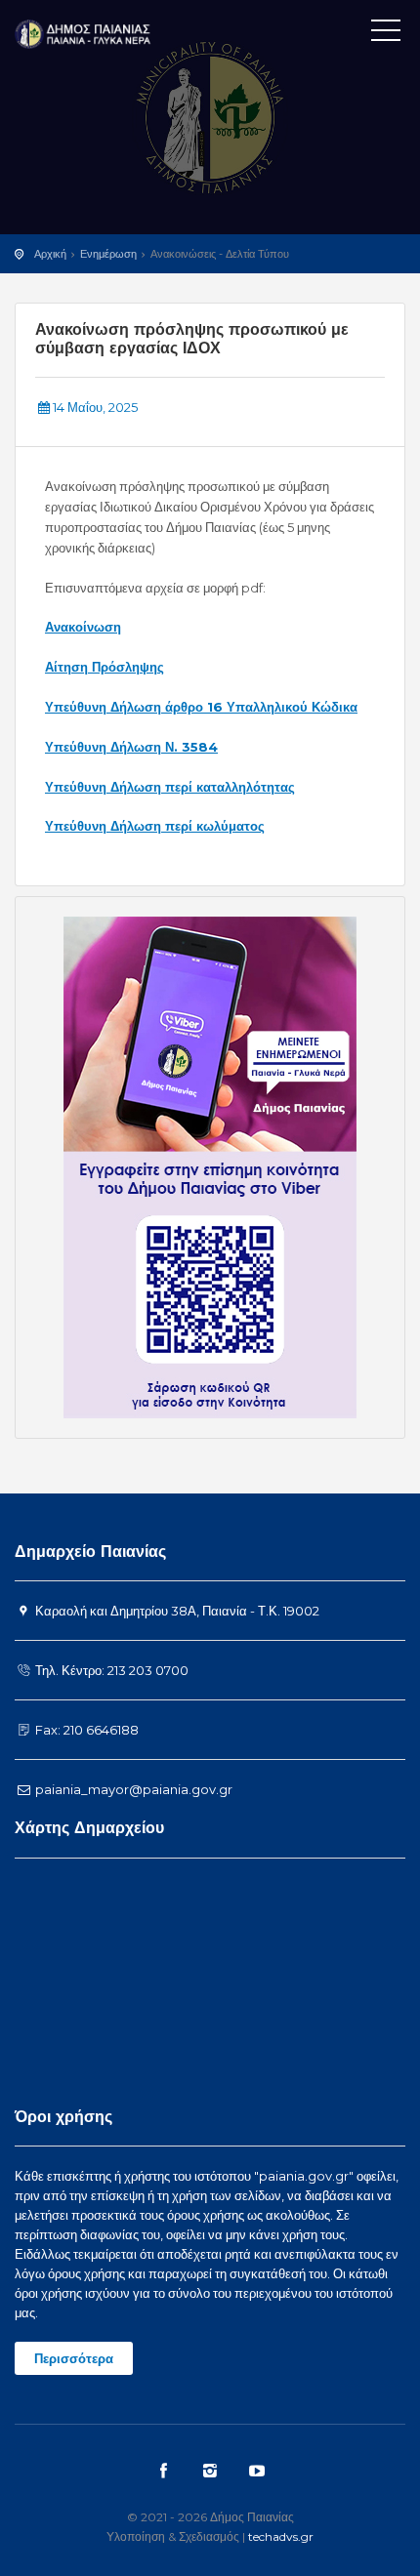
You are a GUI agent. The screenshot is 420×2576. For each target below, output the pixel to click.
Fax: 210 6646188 (85, 1730)
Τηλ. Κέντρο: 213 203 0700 (110, 1670)
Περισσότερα (74, 2358)
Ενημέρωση (108, 254)
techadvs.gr (281, 2536)
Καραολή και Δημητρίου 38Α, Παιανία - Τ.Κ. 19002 (176, 1611)
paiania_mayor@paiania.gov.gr (132, 1789)
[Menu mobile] (386, 34)
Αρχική (50, 254)
